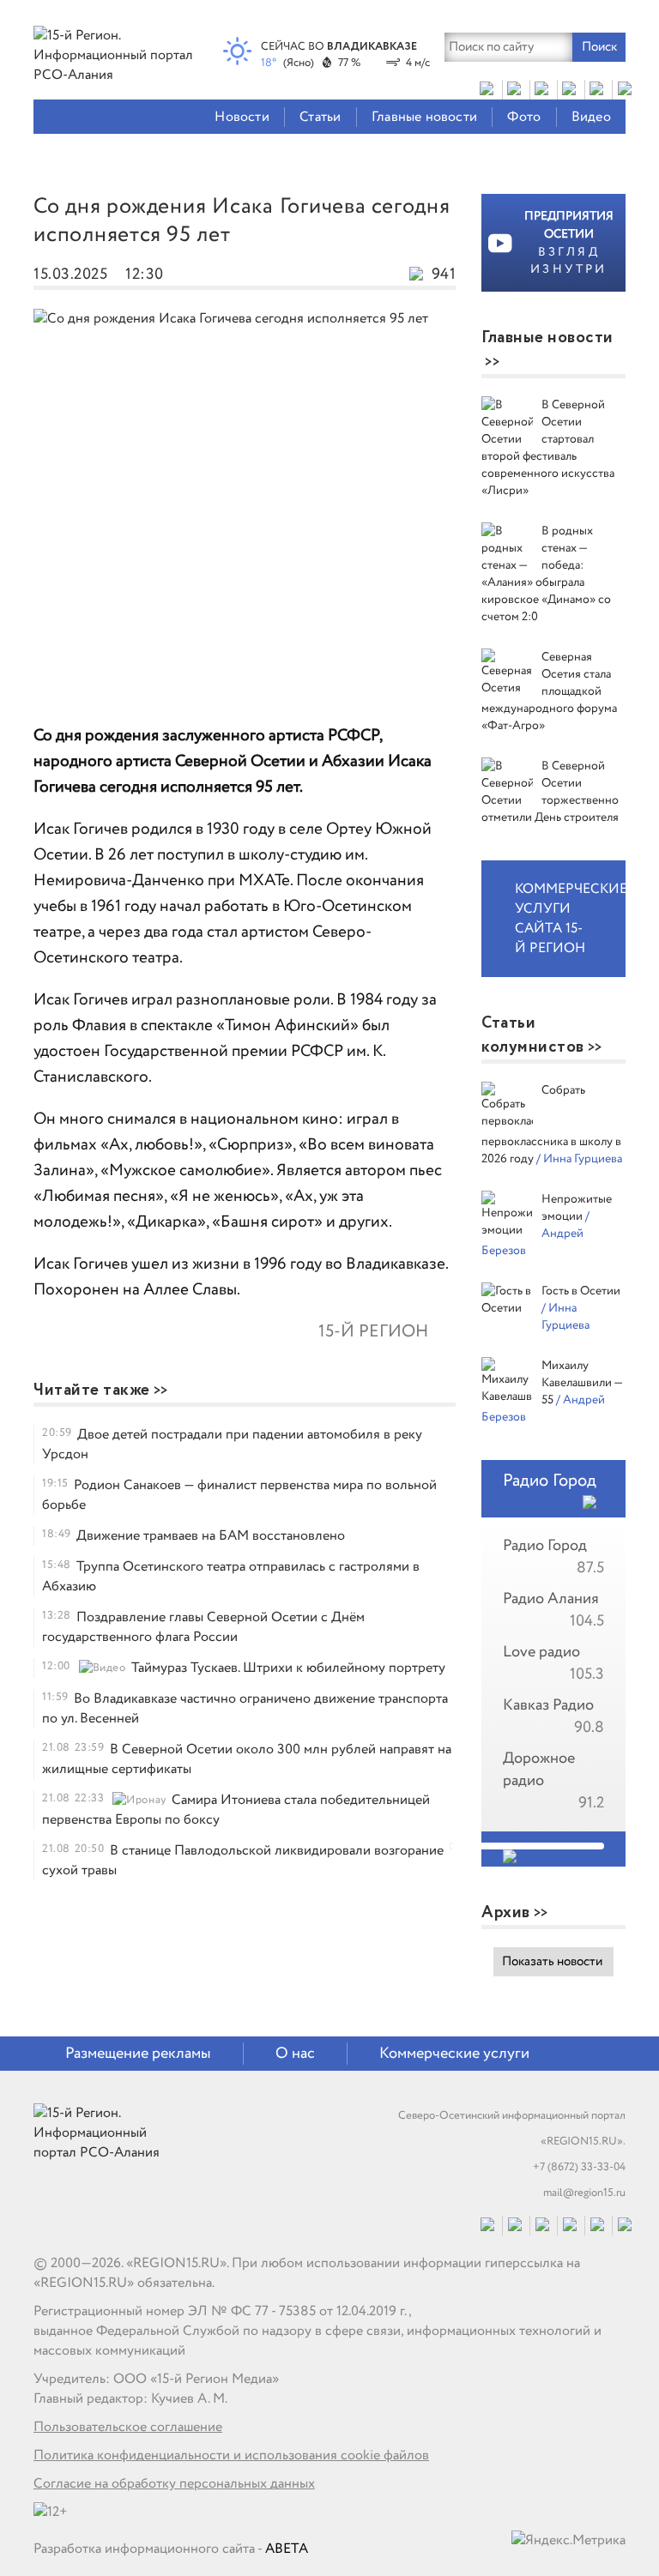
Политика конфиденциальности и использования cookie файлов (231, 2455)
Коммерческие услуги (454, 2054)
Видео (591, 117)
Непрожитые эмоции (577, 1208)
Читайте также (92, 1391)
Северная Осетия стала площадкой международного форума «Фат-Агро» (549, 691)
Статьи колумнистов (533, 1035)
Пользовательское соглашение (128, 2427)
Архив (506, 1913)
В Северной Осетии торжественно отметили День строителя (550, 792)
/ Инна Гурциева (579, 1159)
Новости (242, 117)
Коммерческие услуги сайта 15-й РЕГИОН (570, 919)
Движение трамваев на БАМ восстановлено (211, 1536)
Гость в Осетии (581, 1291)
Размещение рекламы (138, 2054)
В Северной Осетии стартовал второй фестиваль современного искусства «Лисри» (548, 448)
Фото (524, 117)
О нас (295, 2054)
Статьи (320, 117)
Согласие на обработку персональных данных (174, 2484)
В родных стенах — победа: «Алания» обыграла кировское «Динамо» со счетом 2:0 (546, 574)
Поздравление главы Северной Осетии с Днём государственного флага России (203, 1627)
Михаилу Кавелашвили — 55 (582, 1383)
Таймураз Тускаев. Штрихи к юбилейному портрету (288, 1668)
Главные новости (424, 117)
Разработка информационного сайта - (171, 2549)
